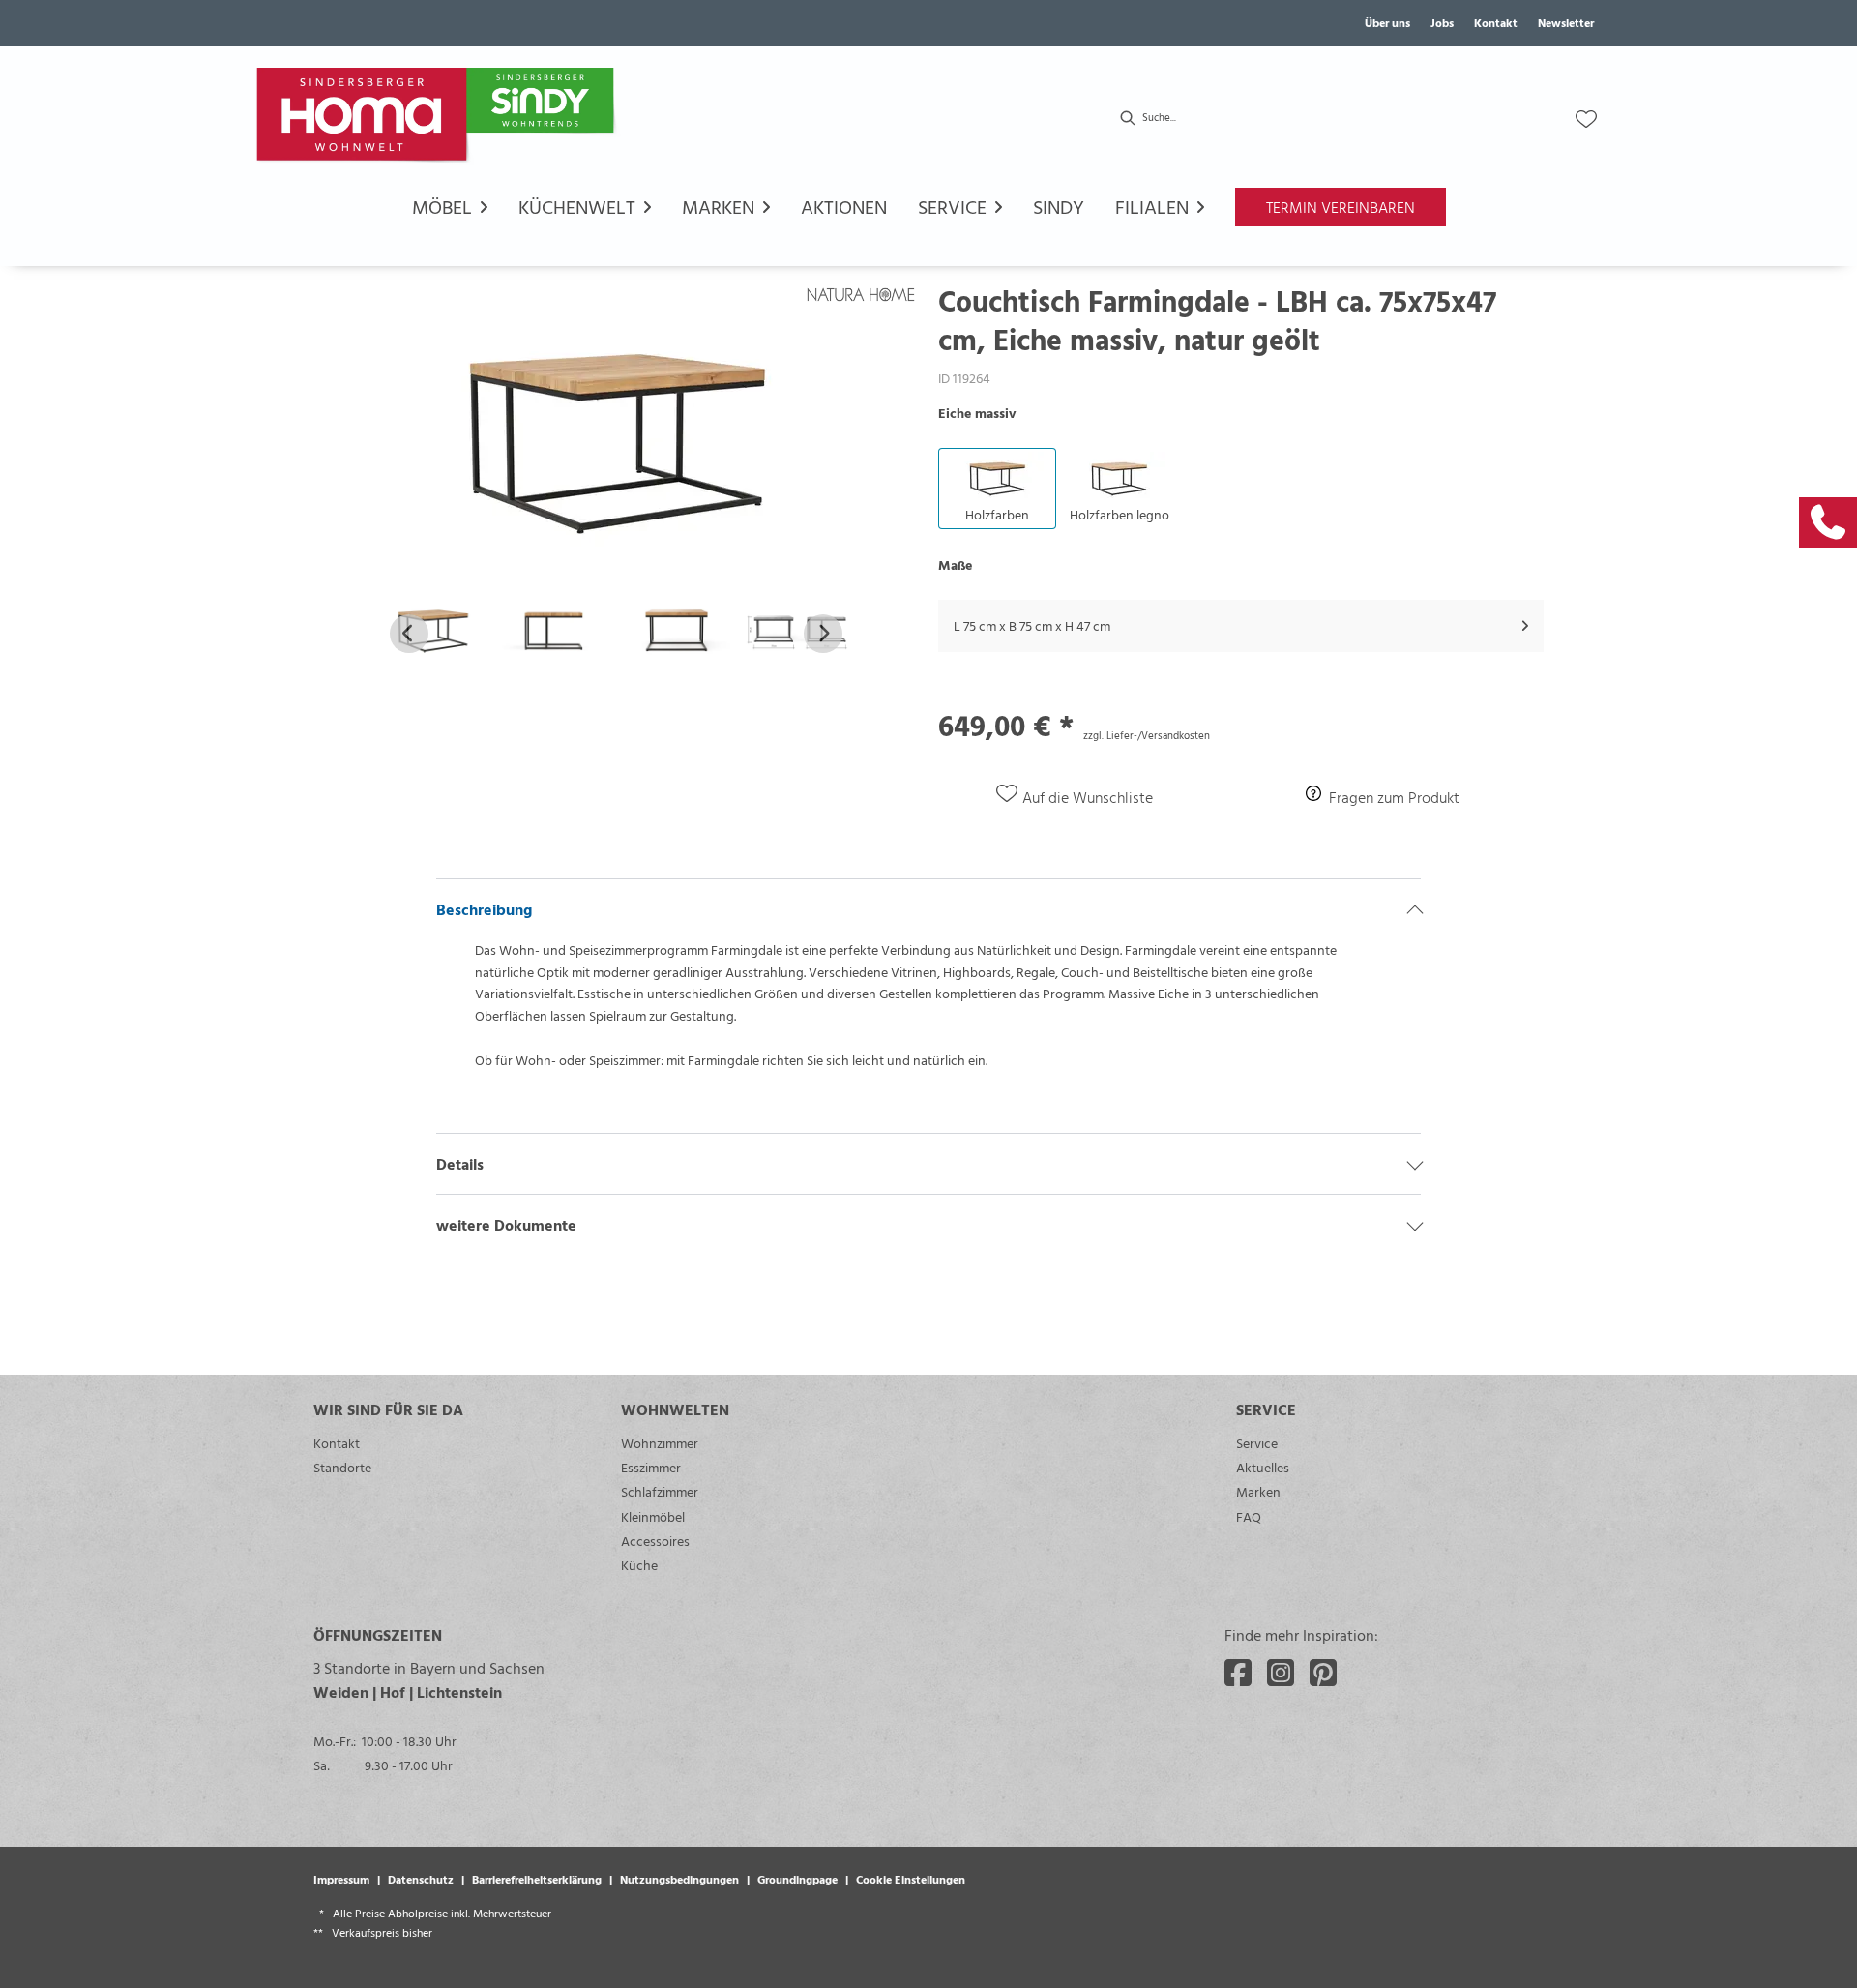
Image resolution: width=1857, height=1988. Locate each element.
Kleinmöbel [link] (653, 1516)
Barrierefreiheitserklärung (537, 1879)
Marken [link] (1258, 1491)
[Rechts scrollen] (823, 634)
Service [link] (1257, 1443)
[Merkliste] (1586, 119)
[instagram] (1281, 1673)
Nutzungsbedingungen (679, 1879)
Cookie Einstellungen (911, 1879)
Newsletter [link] (1566, 22)
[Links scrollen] (409, 634)
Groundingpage (797, 1879)
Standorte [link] (342, 1467)
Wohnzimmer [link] (660, 1443)
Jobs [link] (1442, 22)
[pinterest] (1323, 1673)
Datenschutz (421, 1879)
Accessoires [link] (655, 1541)
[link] (1828, 522)
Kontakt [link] (1496, 22)
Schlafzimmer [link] (660, 1491)
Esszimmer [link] (651, 1467)
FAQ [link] (1249, 1516)
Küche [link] (639, 1565)
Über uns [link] (1387, 22)
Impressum (341, 1879)
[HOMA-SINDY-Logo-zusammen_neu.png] (439, 119)
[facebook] (1238, 1673)
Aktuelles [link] (1263, 1467)
